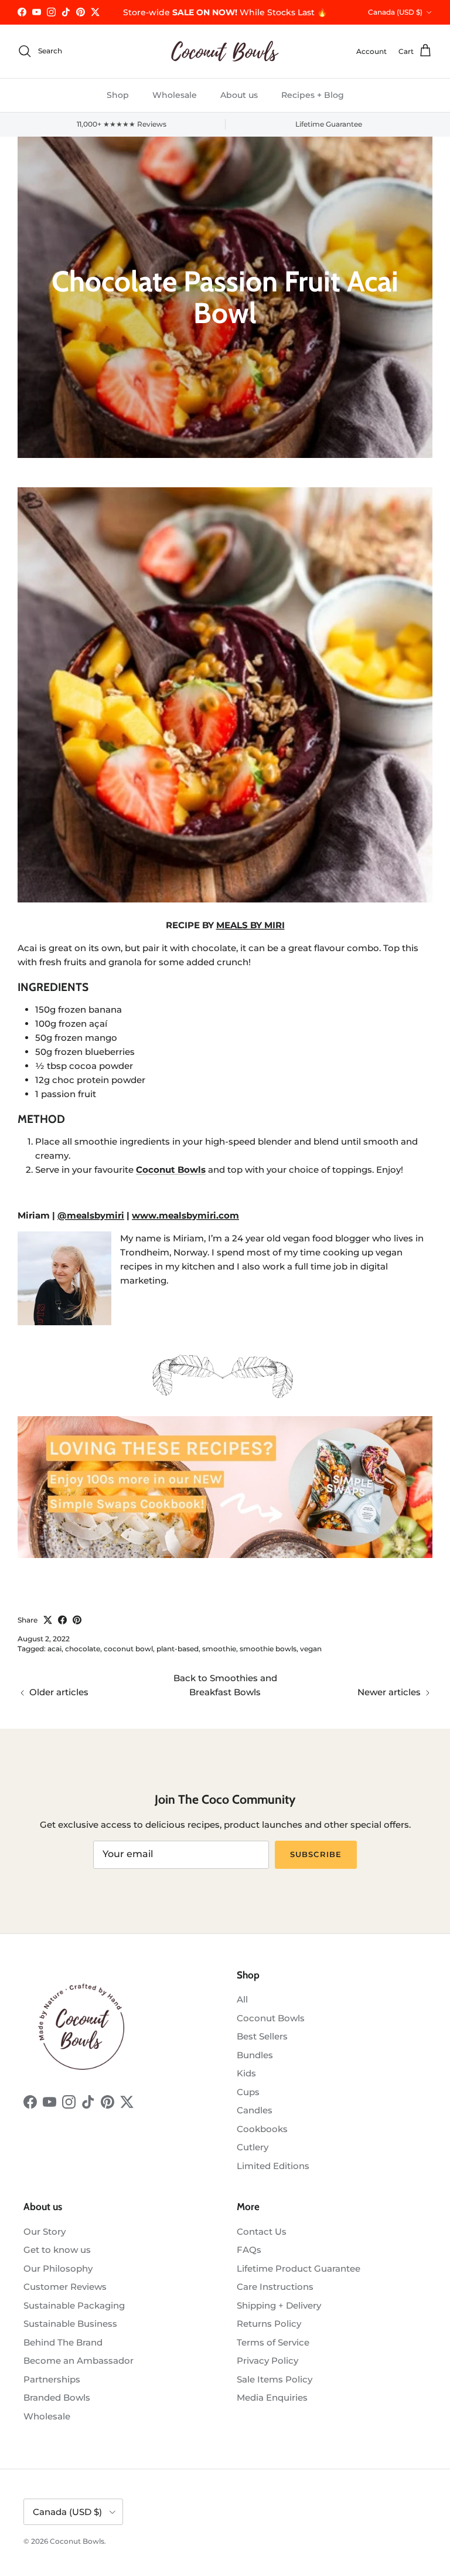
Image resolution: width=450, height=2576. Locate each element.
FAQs (249, 2250)
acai (54, 1649)
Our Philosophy (58, 2268)
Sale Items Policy (275, 2379)
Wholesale (175, 95)
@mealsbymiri (91, 1215)
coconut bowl (128, 1649)
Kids (246, 2073)
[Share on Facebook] (62, 1620)
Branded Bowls (57, 2397)
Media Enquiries (272, 2397)
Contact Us (262, 2231)
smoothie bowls (268, 1649)
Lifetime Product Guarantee (299, 2268)
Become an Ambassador (79, 2361)
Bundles (255, 2055)
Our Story (45, 2231)
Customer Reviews (65, 2287)
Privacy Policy (267, 2361)
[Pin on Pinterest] (77, 1620)
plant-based (178, 1649)
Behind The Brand (63, 2342)
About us (239, 95)
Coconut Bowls (271, 2018)
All (242, 1999)
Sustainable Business (70, 2324)
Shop (118, 95)
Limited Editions (273, 2166)
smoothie (219, 1649)
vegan (311, 1649)
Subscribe (316, 1854)
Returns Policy (269, 2324)
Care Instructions (275, 2287)
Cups (248, 2092)
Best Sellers (262, 2036)
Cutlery (253, 2147)
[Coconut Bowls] (225, 51)
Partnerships (52, 2379)
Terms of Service (273, 2342)
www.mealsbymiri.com (185, 1215)
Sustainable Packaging (74, 2305)
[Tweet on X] (48, 1620)
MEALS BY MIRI (250, 925)
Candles (255, 2110)
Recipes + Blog (313, 95)
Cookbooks (262, 2129)
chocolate (83, 1649)
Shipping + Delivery (279, 2305)
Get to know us (57, 2250)
